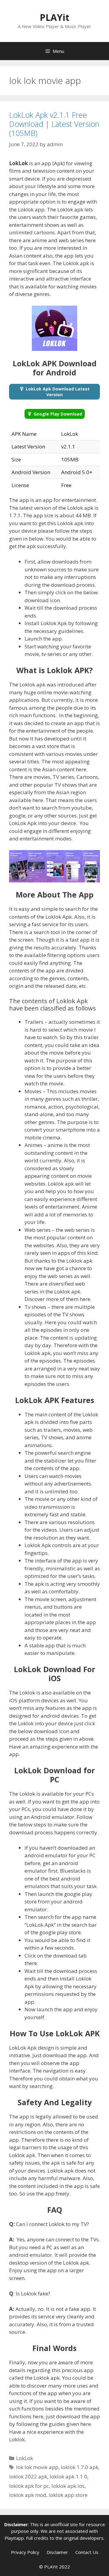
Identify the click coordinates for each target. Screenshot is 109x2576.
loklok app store (68, 2495)
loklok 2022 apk (28, 2476)
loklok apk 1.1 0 (68, 2476)
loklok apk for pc (29, 2486)
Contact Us (87, 2552)
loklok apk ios (68, 2486)
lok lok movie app (37, 2467)
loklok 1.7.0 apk (80, 2467)
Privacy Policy (25, 2552)
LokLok (25, 2458)
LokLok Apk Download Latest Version (58, 392)
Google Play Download (58, 414)
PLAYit (54, 17)
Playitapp (14, 2538)
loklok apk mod (28, 2495)
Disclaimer (57, 2552)
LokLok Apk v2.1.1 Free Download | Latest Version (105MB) (54, 124)
